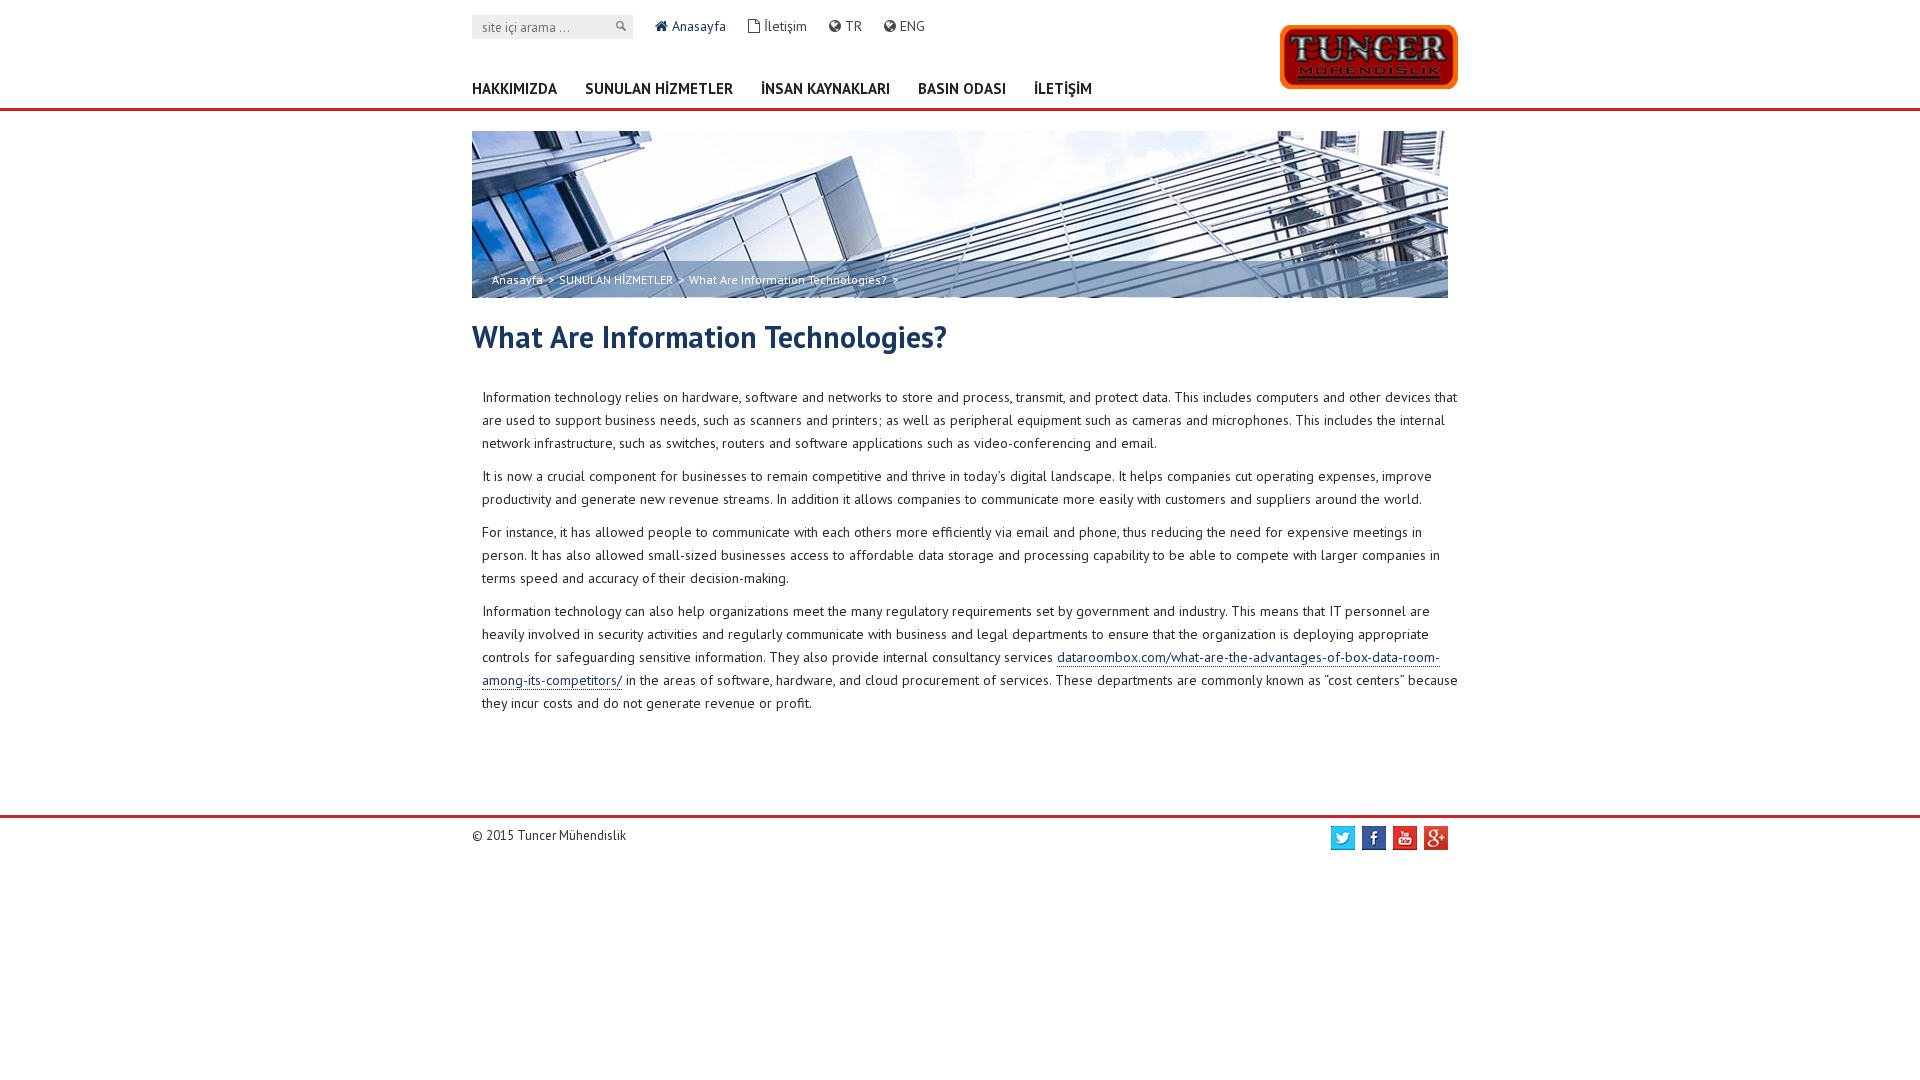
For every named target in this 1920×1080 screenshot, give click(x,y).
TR (851, 26)
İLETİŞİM (1063, 88)
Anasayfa (697, 26)
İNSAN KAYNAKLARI (825, 88)
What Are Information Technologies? (788, 279)
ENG (910, 26)
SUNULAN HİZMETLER (659, 88)
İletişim (783, 26)
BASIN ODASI (962, 88)
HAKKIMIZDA (514, 88)
